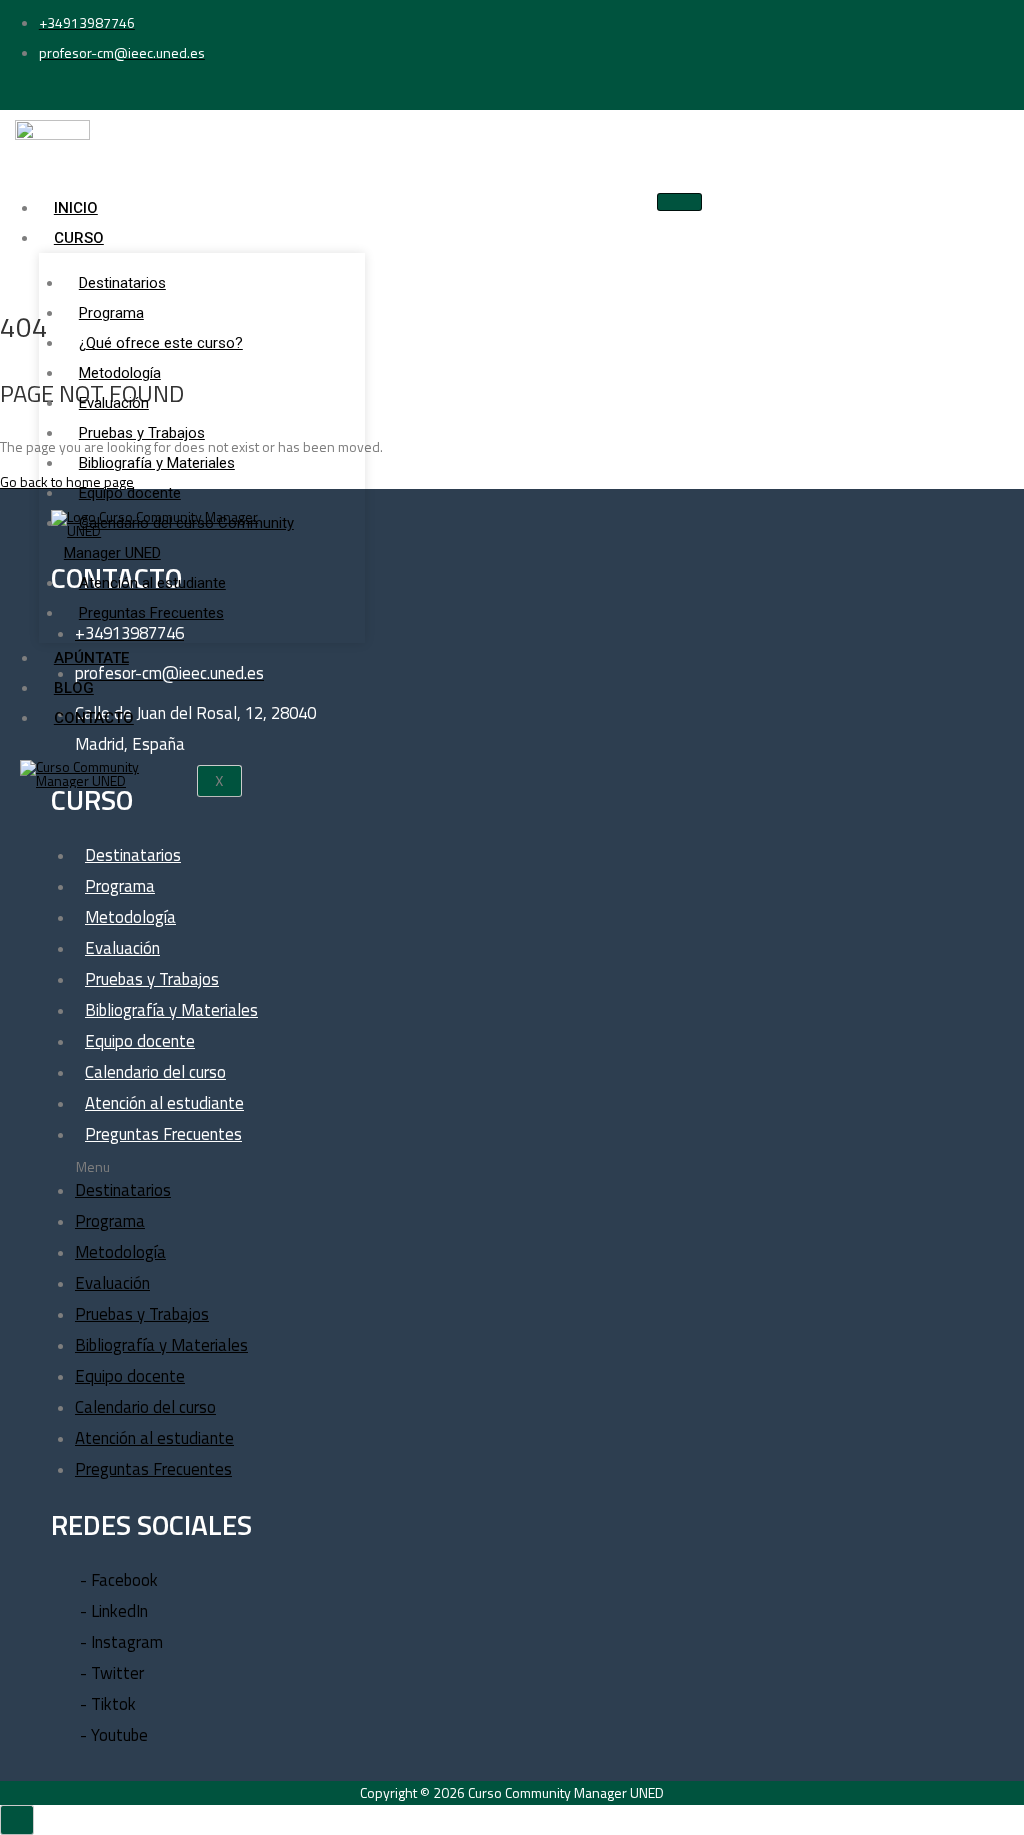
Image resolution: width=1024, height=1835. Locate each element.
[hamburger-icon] (679, 202)
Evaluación (114, 403)
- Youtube (114, 1735)
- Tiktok (108, 1704)
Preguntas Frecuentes (151, 613)
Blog (74, 688)
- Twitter (112, 1673)
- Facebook (119, 1580)
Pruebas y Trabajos (142, 433)
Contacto (94, 718)
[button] (258, 1167)
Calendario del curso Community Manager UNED (179, 538)
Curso (79, 238)
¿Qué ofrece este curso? (161, 343)
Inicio (76, 208)
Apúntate (91, 658)
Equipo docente (130, 493)
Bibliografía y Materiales (157, 463)
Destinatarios (122, 283)
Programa (111, 313)
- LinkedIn (114, 1611)
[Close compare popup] (17, 1820)
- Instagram (121, 1642)
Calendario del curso (155, 1072)
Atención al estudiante (152, 583)
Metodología (120, 373)
